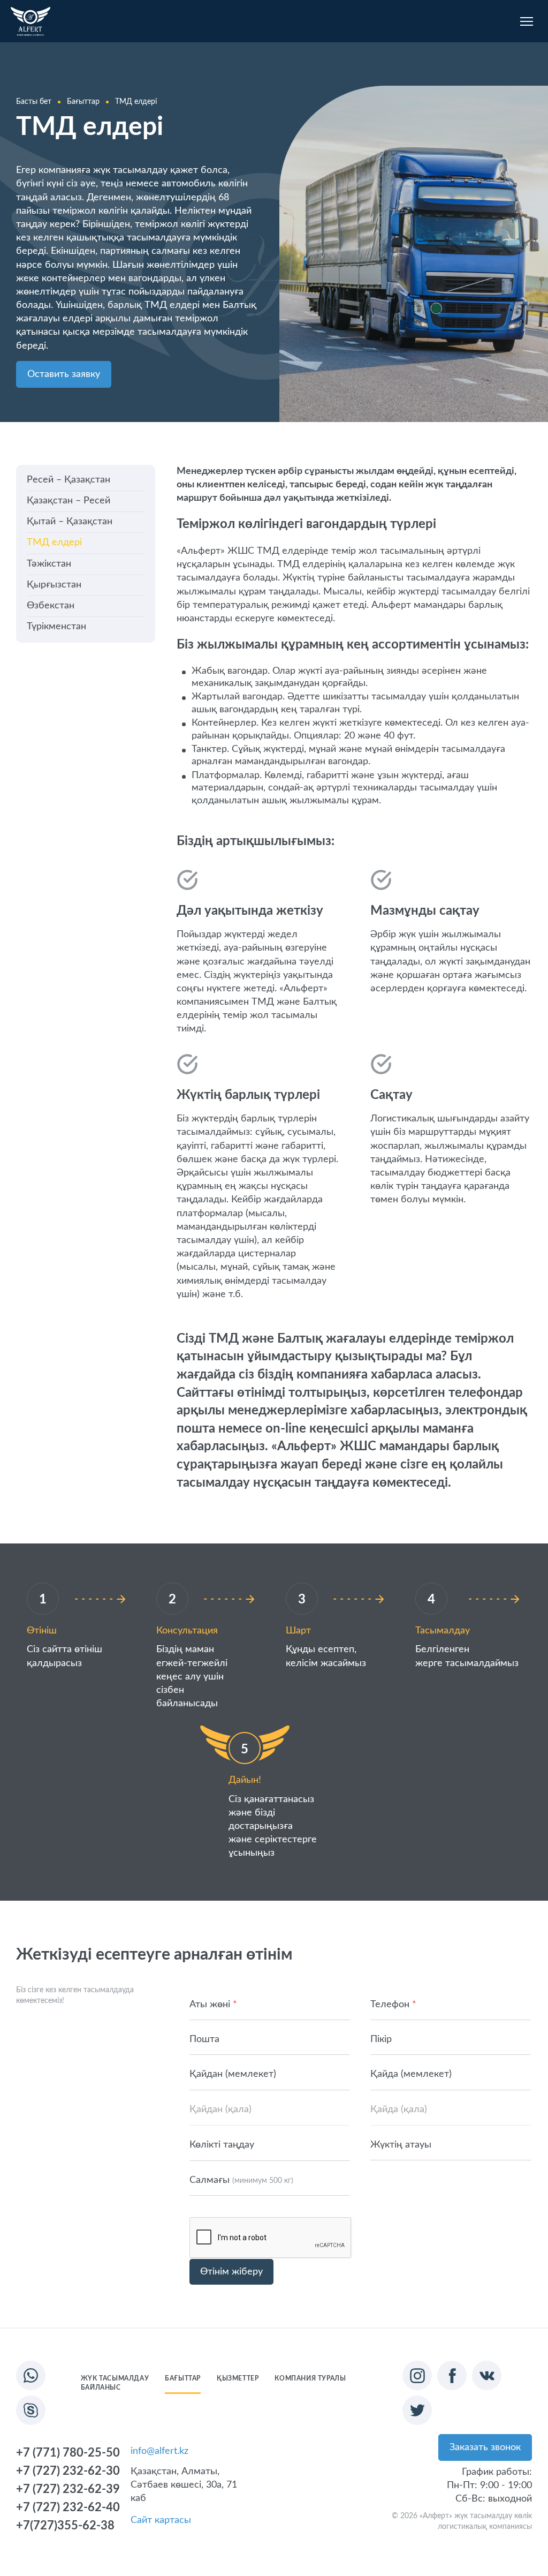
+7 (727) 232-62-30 (68, 2471)
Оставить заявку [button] (64, 374)
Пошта (204, 2039)
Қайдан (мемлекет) (233, 2074)
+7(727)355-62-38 (65, 2526)
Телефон (393, 2005)
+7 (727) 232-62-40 (68, 2507)
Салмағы (241, 2180)
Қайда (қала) (399, 2110)
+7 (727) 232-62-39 (68, 2489)
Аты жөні (213, 2005)
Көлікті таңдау (222, 2145)
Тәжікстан (49, 564)
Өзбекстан (51, 606)
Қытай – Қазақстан (70, 522)
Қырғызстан (54, 585)
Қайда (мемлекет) (411, 2074)
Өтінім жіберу (231, 2272)
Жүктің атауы (401, 2145)
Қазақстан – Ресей (68, 501)
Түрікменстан (56, 627)
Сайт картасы (161, 2520)
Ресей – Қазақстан (68, 480)
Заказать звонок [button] (485, 2447)
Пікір (381, 2039)
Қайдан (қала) (220, 2110)
